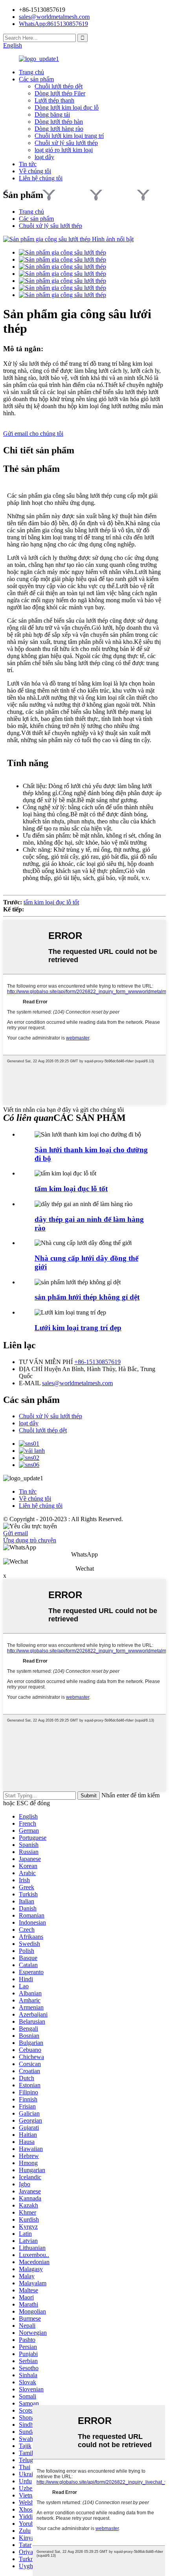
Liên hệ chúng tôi (41, 178)
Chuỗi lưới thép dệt (59, 86)
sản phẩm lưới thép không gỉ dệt (87, 1297)
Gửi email (16, 1533)
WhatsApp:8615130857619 (53, 24)
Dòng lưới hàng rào (59, 129)
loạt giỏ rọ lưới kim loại (64, 150)
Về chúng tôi (35, 171)
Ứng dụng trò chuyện (30, 1540)
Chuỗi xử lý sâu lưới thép (66, 143)
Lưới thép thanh (54, 100)
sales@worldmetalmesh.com (77, 1383)
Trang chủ (31, 72)
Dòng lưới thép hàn (59, 122)
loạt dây (44, 157)
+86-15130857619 (97, 1362)
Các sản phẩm (36, 79)
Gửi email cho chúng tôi (33, 434)
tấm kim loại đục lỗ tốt (51, 902)
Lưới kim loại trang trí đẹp (78, 1328)
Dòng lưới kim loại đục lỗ (67, 107)
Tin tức (28, 164)
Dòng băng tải (52, 115)
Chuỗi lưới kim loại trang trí (69, 136)
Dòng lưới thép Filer (60, 93)
